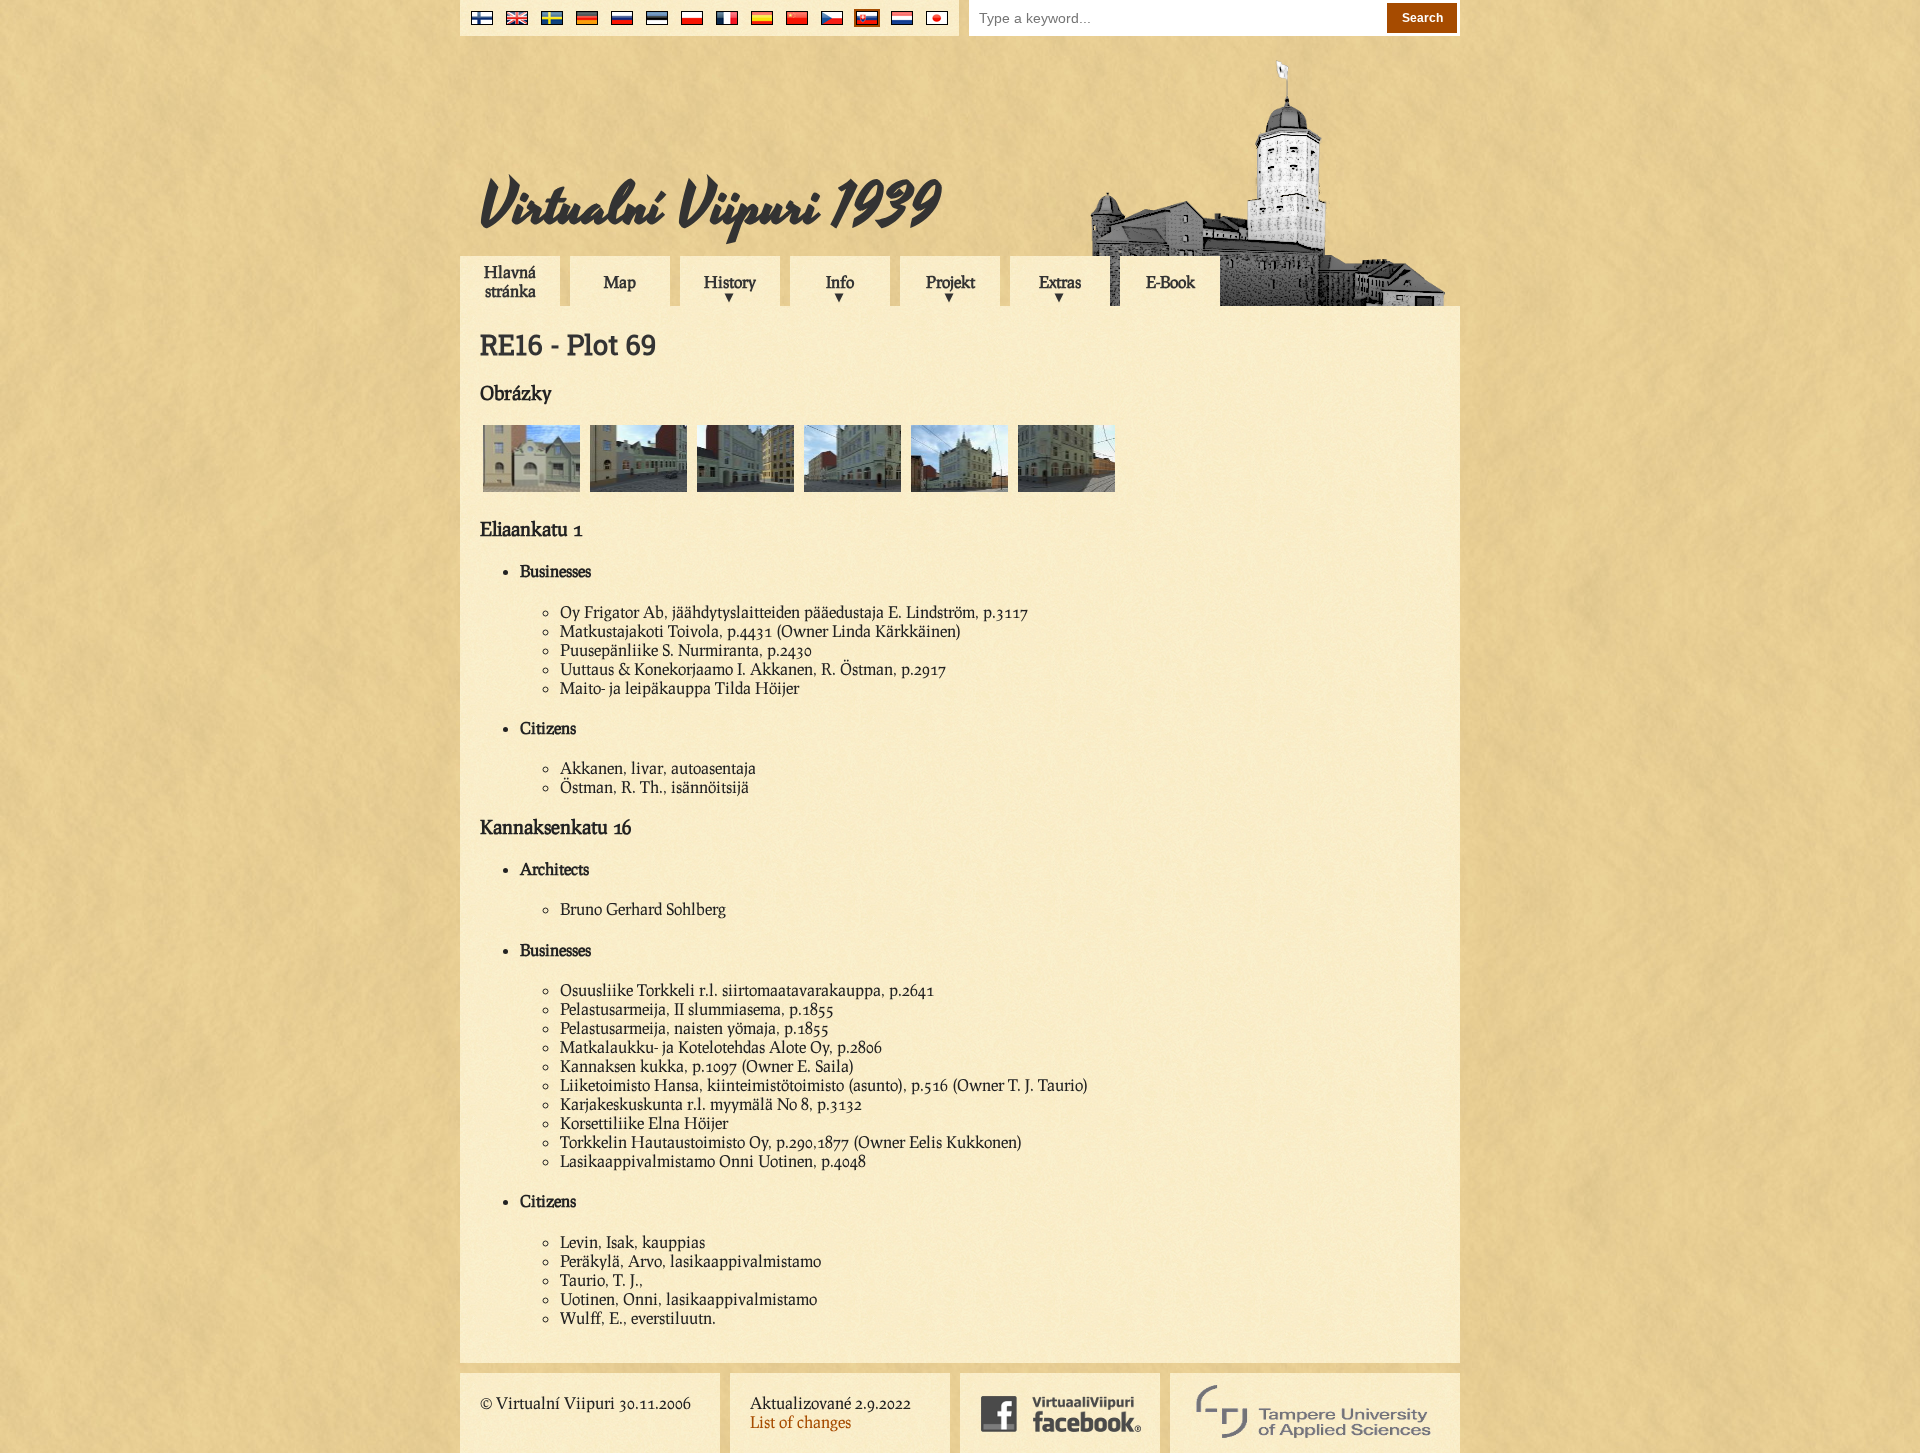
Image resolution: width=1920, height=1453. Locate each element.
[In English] (512, 25)
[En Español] (757, 25)
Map (620, 281)
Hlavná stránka (510, 281)
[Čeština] (827, 25)
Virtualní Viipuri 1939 (710, 207)
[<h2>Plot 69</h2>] (638, 488)
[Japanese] (932, 25)
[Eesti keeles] (652, 25)
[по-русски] (617, 25)
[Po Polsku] (687, 25)
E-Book (1170, 281)
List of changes (800, 1421)
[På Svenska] (547, 25)
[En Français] (722, 25)
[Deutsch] (582, 25)
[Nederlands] (897, 25)
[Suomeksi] (477, 25)
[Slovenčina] (862, 25)
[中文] (792, 25)
